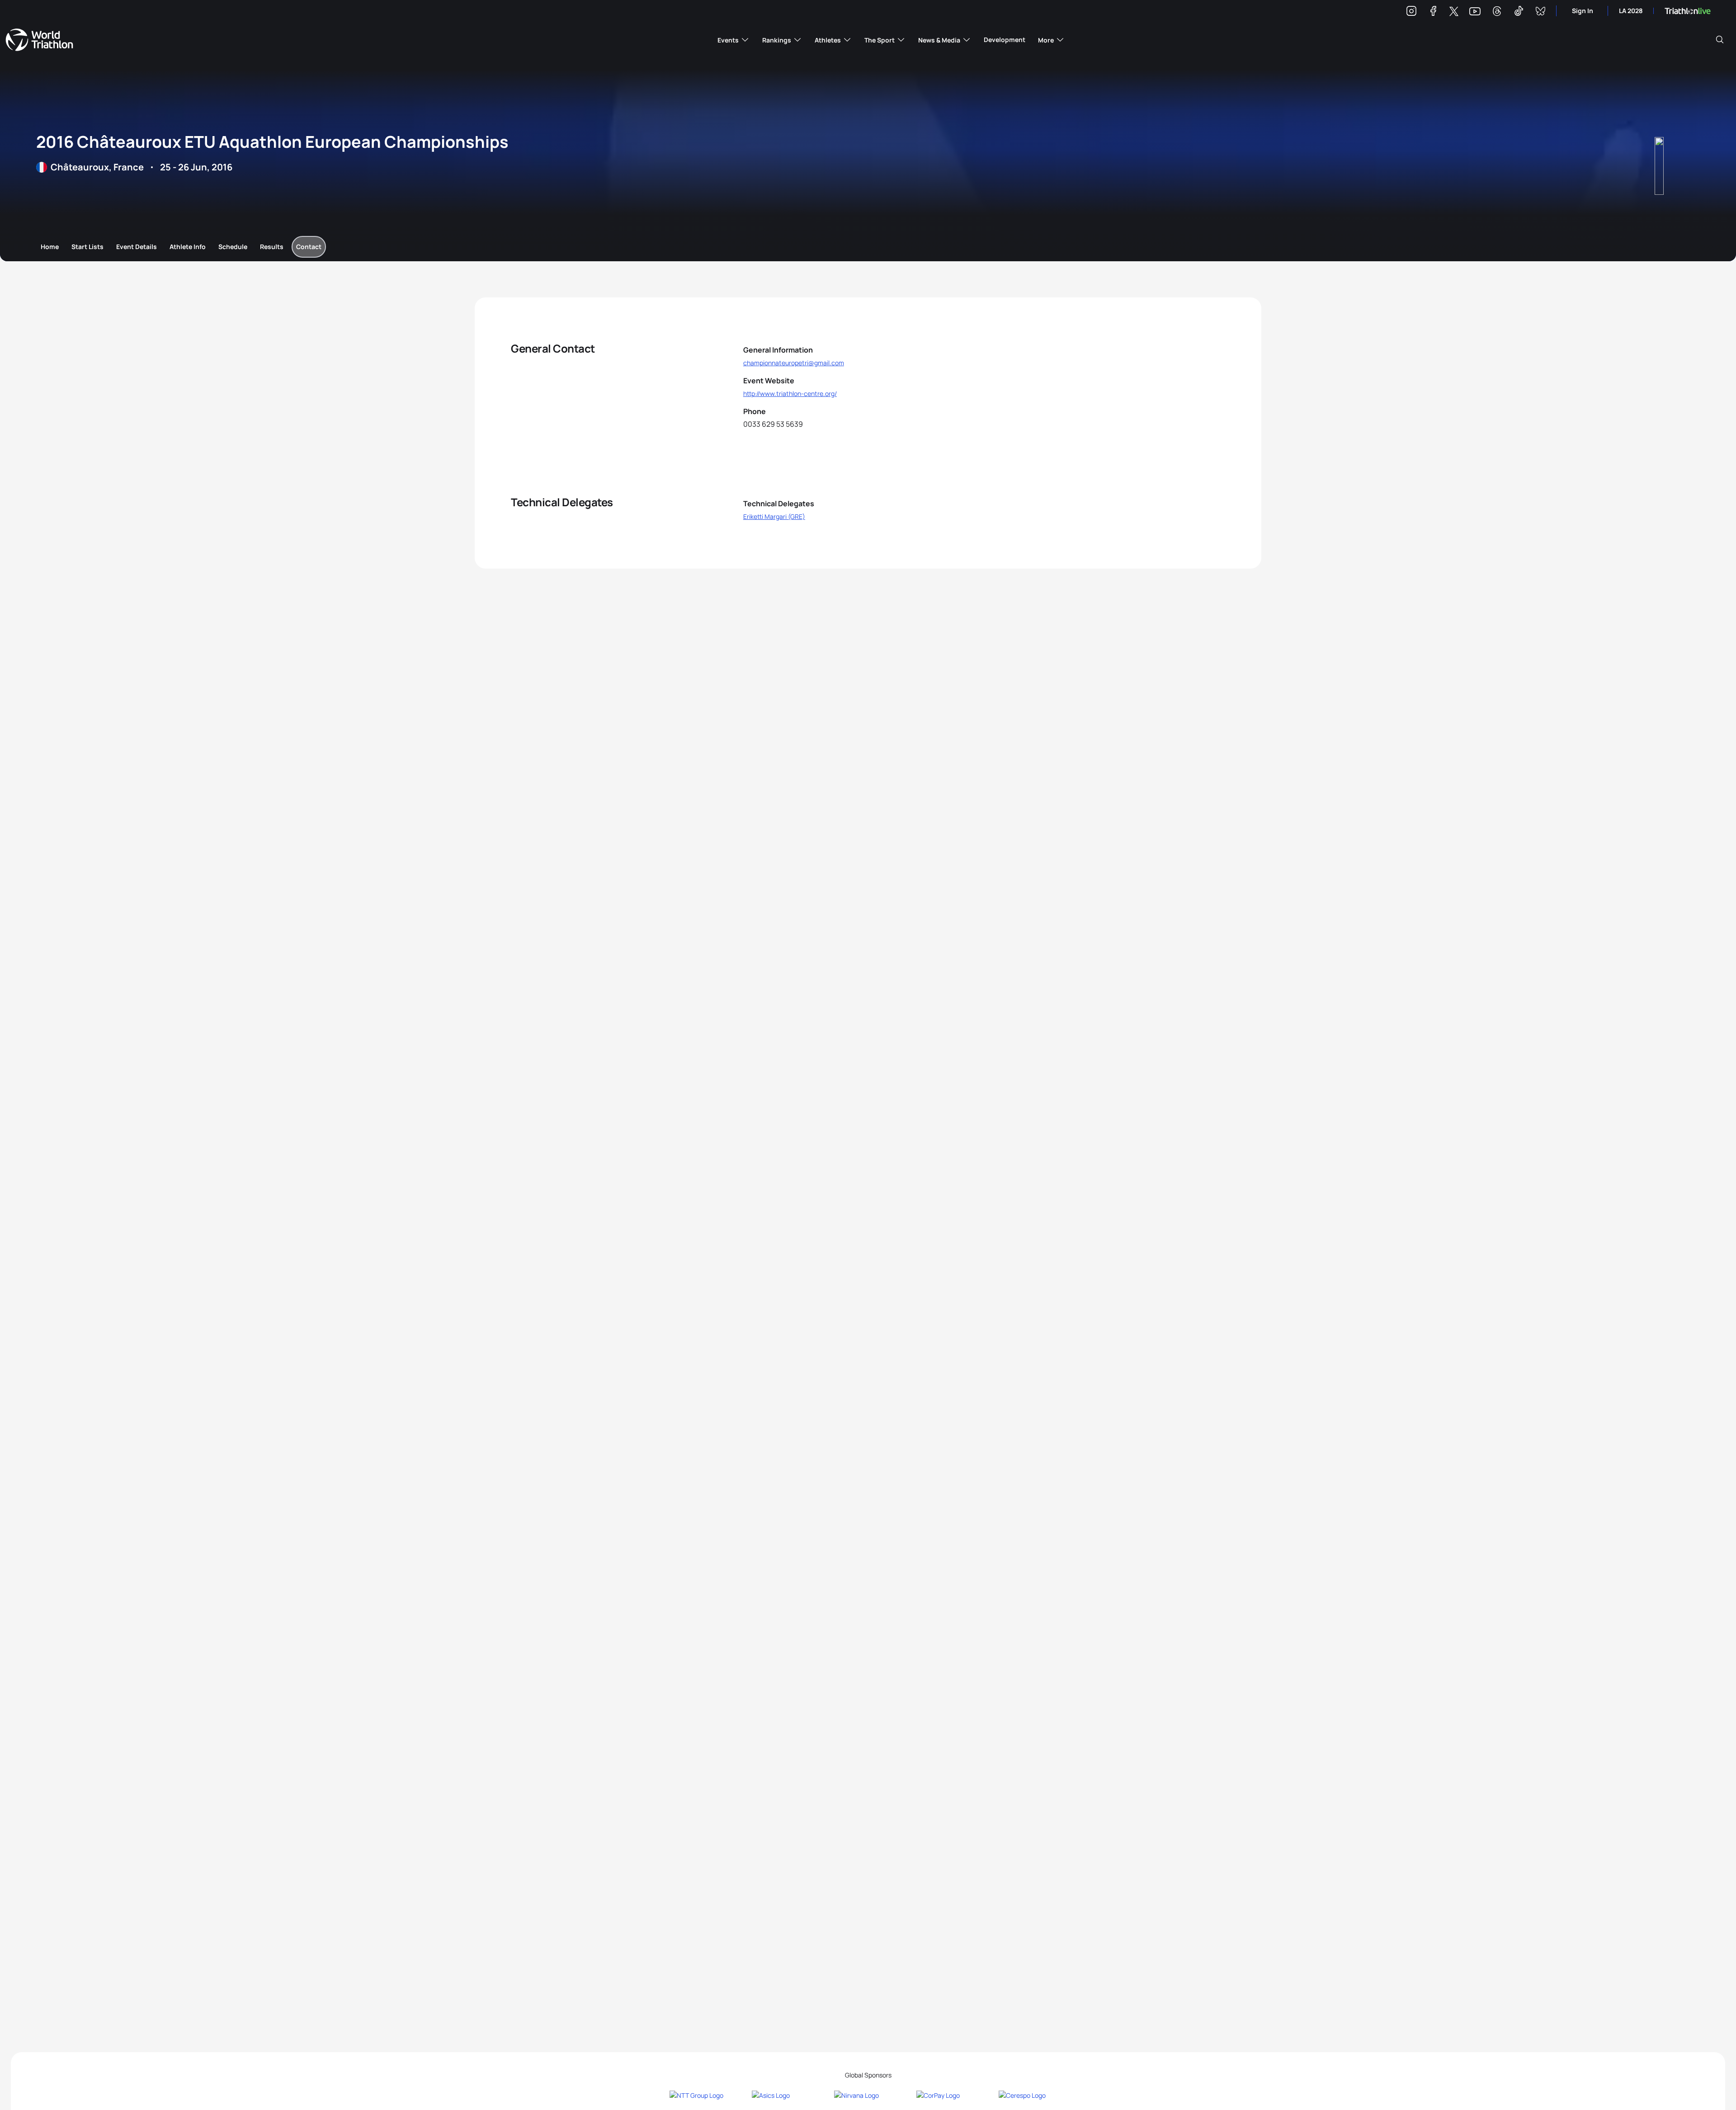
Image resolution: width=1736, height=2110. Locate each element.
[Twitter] (1454, 12)
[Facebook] (1433, 12)
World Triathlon (39, 40)
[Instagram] (1411, 12)
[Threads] (1497, 12)
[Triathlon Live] (1688, 11)
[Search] (1720, 40)
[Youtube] (1475, 12)
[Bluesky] (1540, 12)
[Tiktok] (1519, 12)
